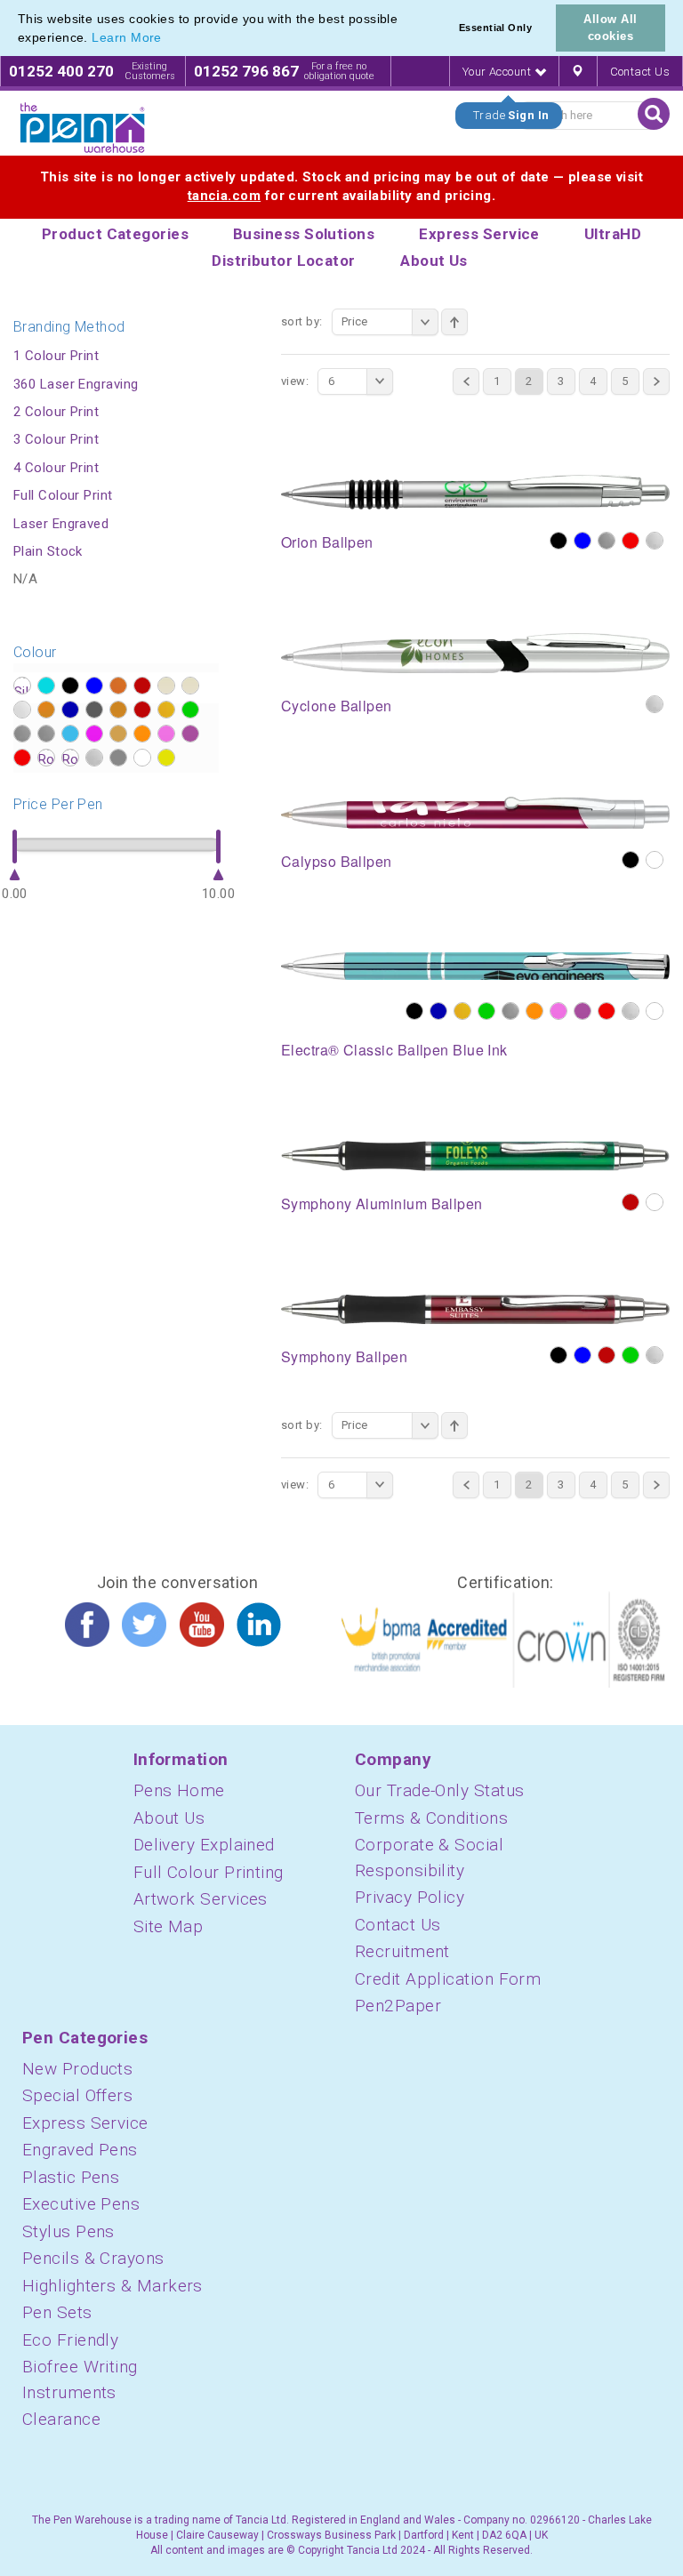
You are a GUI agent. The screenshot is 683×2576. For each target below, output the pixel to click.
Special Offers (77, 2095)
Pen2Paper (398, 2006)
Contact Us (640, 72)
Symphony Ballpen (344, 1356)
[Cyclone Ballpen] (475, 652)
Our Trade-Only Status (439, 1790)
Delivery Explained (204, 1845)
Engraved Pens (80, 2150)
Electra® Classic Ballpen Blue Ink (394, 1050)
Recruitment (402, 1951)
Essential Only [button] (495, 28)
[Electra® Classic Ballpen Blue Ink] (475, 965)
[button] (168, 39)
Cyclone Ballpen (337, 706)
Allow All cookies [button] (610, 28)
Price (355, 321)
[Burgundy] (631, 1202)
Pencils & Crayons (93, 2258)
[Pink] (558, 1011)
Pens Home (179, 1790)
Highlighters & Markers (112, 2286)
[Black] (558, 541)
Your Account (498, 72)
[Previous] (466, 381)
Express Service (85, 2123)
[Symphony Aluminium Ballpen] (475, 1155)
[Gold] (462, 1011)
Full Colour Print (63, 495)
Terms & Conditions (431, 1818)
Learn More (127, 37)
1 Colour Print (56, 356)
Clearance (61, 2419)
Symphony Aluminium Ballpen (382, 1204)
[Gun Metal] (510, 1011)
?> (22, 686)
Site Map (169, 1926)
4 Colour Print (56, 468)
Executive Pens (81, 2204)
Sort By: (302, 321)
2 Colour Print (56, 412)
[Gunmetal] (607, 541)
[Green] (486, 1011)
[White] (655, 860)
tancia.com (225, 196)
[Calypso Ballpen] (475, 812)
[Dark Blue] (438, 1011)
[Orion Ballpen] (475, 492)
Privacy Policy (410, 1897)
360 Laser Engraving (76, 384)
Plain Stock (48, 551)
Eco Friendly (70, 2340)
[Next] (656, 381)
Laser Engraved (61, 524)
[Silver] (655, 541)
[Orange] (534, 1011)
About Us (169, 1818)
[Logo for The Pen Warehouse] (83, 128)
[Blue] (583, 541)
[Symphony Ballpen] (475, 1308)
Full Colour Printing (209, 1872)
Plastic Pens (71, 2177)
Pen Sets (57, 2312)
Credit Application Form (448, 1979)
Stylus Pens (68, 2231)
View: (295, 381)
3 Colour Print (56, 439)
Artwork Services (201, 1899)
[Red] (631, 541)
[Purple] (583, 1011)
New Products (77, 2069)
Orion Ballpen (327, 542)
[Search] (654, 114)
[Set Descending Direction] (454, 322)
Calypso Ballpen (337, 861)
